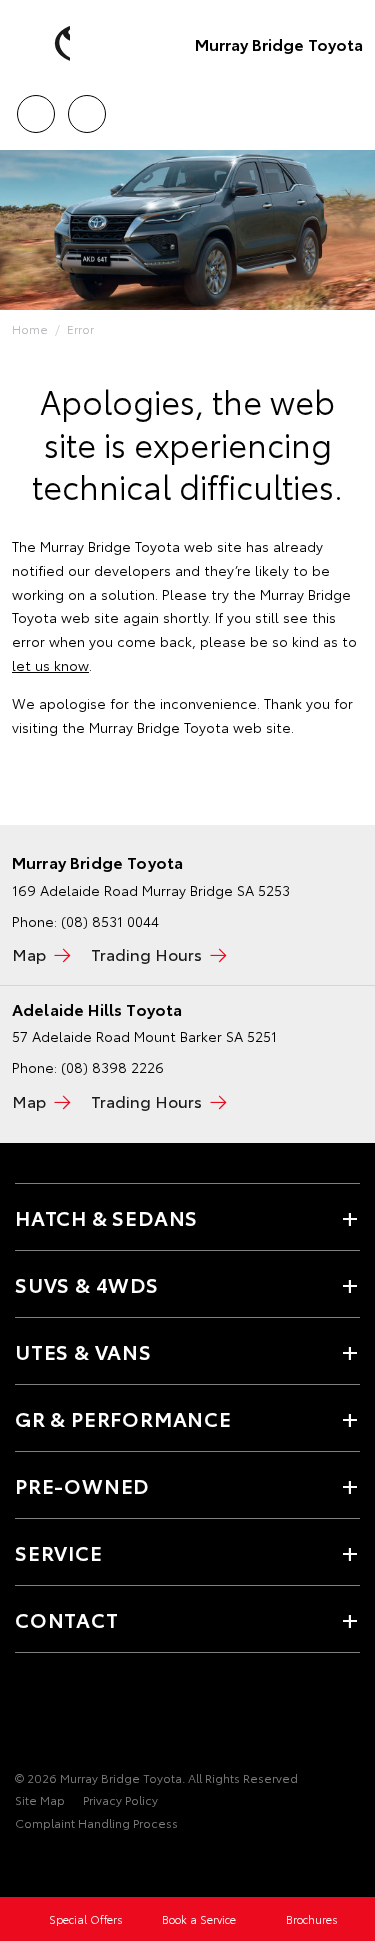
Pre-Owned (82, 1485)
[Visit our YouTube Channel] (61, 1716)
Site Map (40, 1799)
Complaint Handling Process (96, 1822)
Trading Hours (146, 953)
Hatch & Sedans (106, 1217)
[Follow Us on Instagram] (95, 1716)
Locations (86, 107)
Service (59, 1552)
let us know (50, 665)
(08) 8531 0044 (110, 921)
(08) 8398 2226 (112, 1067)
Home (30, 328)
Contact (67, 1619)
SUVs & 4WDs (87, 1284)
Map (29, 953)
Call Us (35, 107)
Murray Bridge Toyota (279, 43)
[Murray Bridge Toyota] (45, 44)
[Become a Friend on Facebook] (27, 1716)
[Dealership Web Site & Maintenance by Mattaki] (54, 1864)
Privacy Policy (120, 1799)
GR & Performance (123, 1418)
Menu (348, 107)
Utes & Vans (83, 1351)
